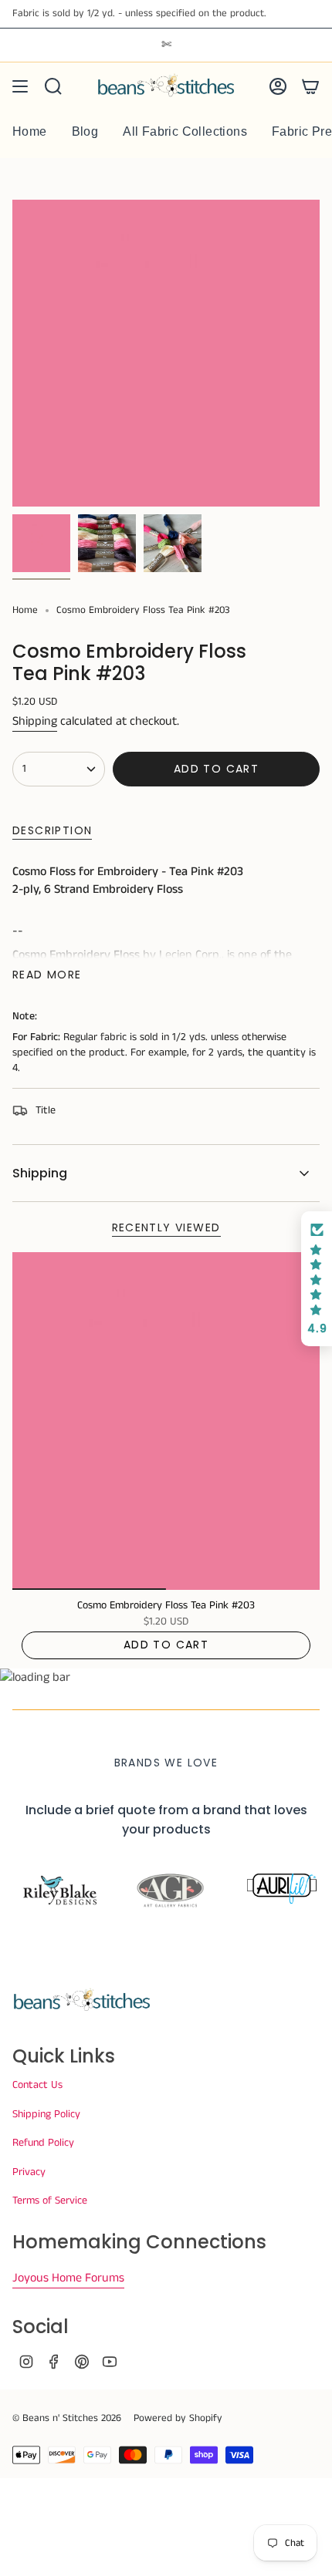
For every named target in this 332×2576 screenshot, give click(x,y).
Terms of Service (50, 2201)
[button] (317, 1279)
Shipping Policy (46, 2114)
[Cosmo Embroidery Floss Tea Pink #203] (166, 1421)
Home (25, 610)
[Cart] (310, 86)
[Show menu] (20, 86)
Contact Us (37, 2085)
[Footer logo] (82, 2001)
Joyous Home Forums (68, 2278)
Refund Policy (43, 2143)
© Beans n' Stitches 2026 (67, 2418)
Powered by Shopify (178, 2418)
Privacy (29, 2172)
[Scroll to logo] (56, 1891)
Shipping (35, 721)
